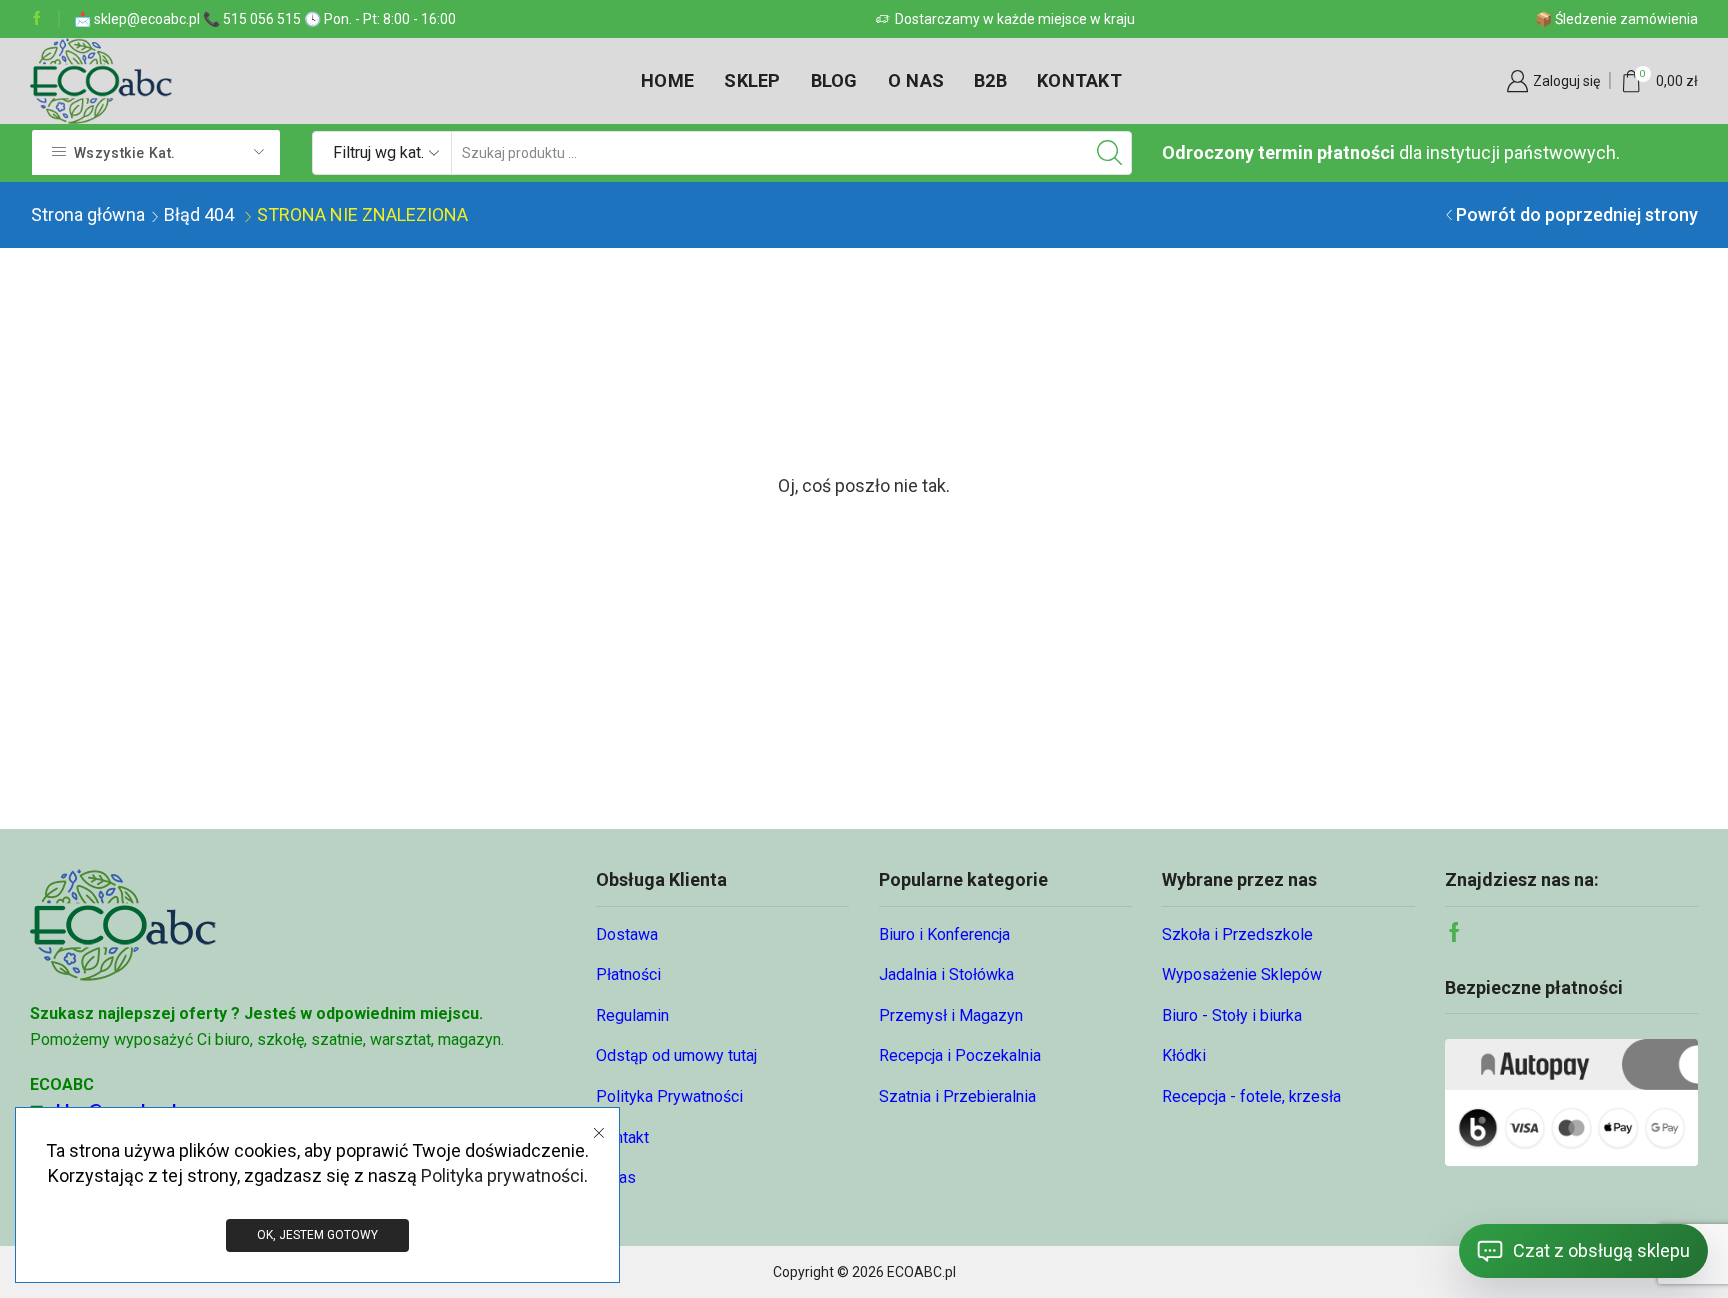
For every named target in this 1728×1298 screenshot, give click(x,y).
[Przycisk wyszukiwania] (1110, 153)
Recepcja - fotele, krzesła (1251, 1096)
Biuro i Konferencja (944, 934)
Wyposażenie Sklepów (1242, 974)
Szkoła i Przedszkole (1237, 934)
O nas (916, 80)
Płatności (628, 974)
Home (667, 80)
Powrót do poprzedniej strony (1577, 214)
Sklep (752, 80)
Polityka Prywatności (669, 1096)
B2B (990, 80)
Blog (834, 80)
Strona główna (88, 214)
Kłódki (1184, 1055)
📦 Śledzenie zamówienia (1616, 19)
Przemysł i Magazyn (951, 1015)
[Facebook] (37, 19)
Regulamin (632, 1015)
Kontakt (1079, 80)
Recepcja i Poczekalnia (960, 1055)
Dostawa (627, 934)
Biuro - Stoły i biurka (1232, 1015)
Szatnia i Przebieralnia (957, 1096)
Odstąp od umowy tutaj (676, 1055)
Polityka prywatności (502, 1175)
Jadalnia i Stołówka (946, 974)
